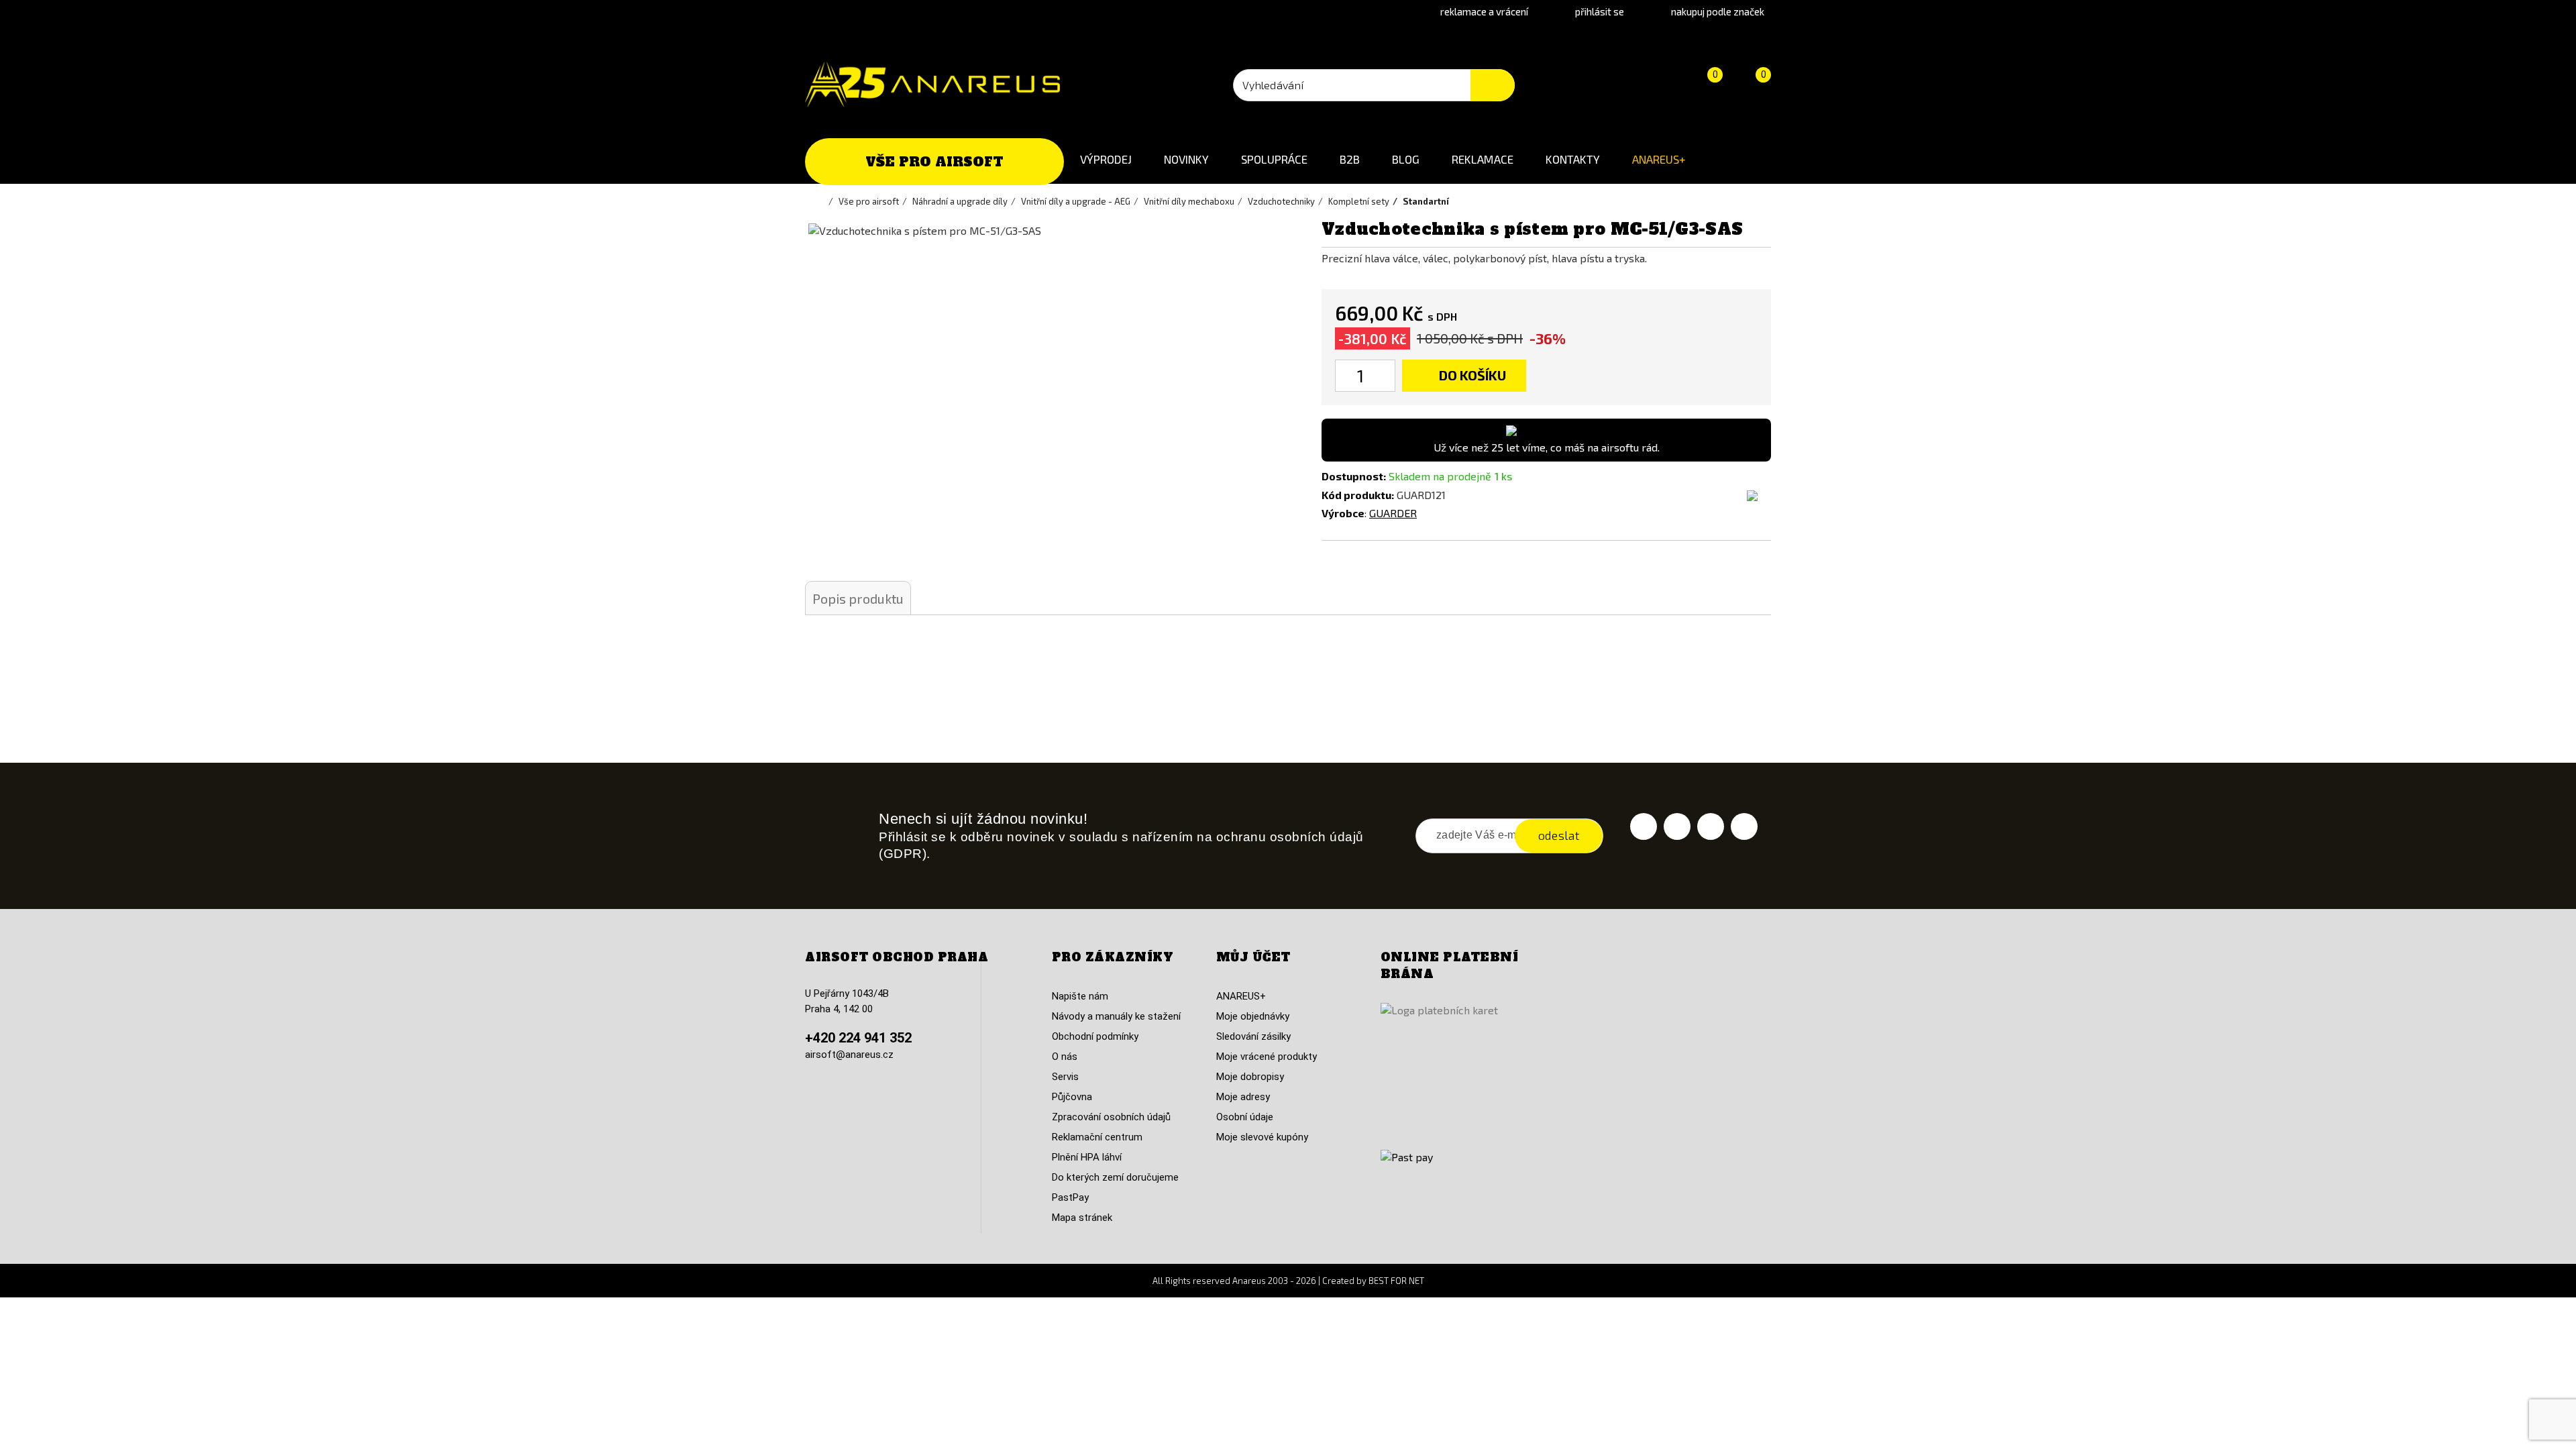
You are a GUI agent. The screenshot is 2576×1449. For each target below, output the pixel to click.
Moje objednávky (1253, 1016)
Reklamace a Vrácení (1484, 11)
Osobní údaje (1245, 1117)
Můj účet (1253, 957)
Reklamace (1483, 159)
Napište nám (1080, 996)
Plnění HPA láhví (1087, 1157)
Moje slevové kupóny (1262, 1137)
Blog (1406, 159)
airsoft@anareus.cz (849, 1055)
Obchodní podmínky (1095, 1036)
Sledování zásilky (1253, 1036)
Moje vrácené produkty (1267, 1057)
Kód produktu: (1358, 495)
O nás (1065, 1057)
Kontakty (1573, 159)
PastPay (1070, 1197)
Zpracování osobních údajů (1111, 1117)
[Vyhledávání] (1493, 85)
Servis (1065, 1077)
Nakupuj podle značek (1718, 11)
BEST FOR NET (1396, 1281)
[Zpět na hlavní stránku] (822, 201)
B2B (1350, 159)
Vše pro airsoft (934, 162)
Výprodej (1106, 159)
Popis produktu (858, 598)
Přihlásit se (1600, 11)
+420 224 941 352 (858, 1038)
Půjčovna (1072, 1097)
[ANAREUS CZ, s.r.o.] (932, 85)
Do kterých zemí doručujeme (1115, 1177)
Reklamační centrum (1097, 1137)
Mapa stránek (1082, 1218)
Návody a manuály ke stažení (1116, 1016)
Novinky (1186, 159)
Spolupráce (1274, 159)
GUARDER (1393, 513)
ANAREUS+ (1659, 159)
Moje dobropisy (1250, 1077)
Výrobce (1343, 513)
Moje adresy (1243, 1097)
